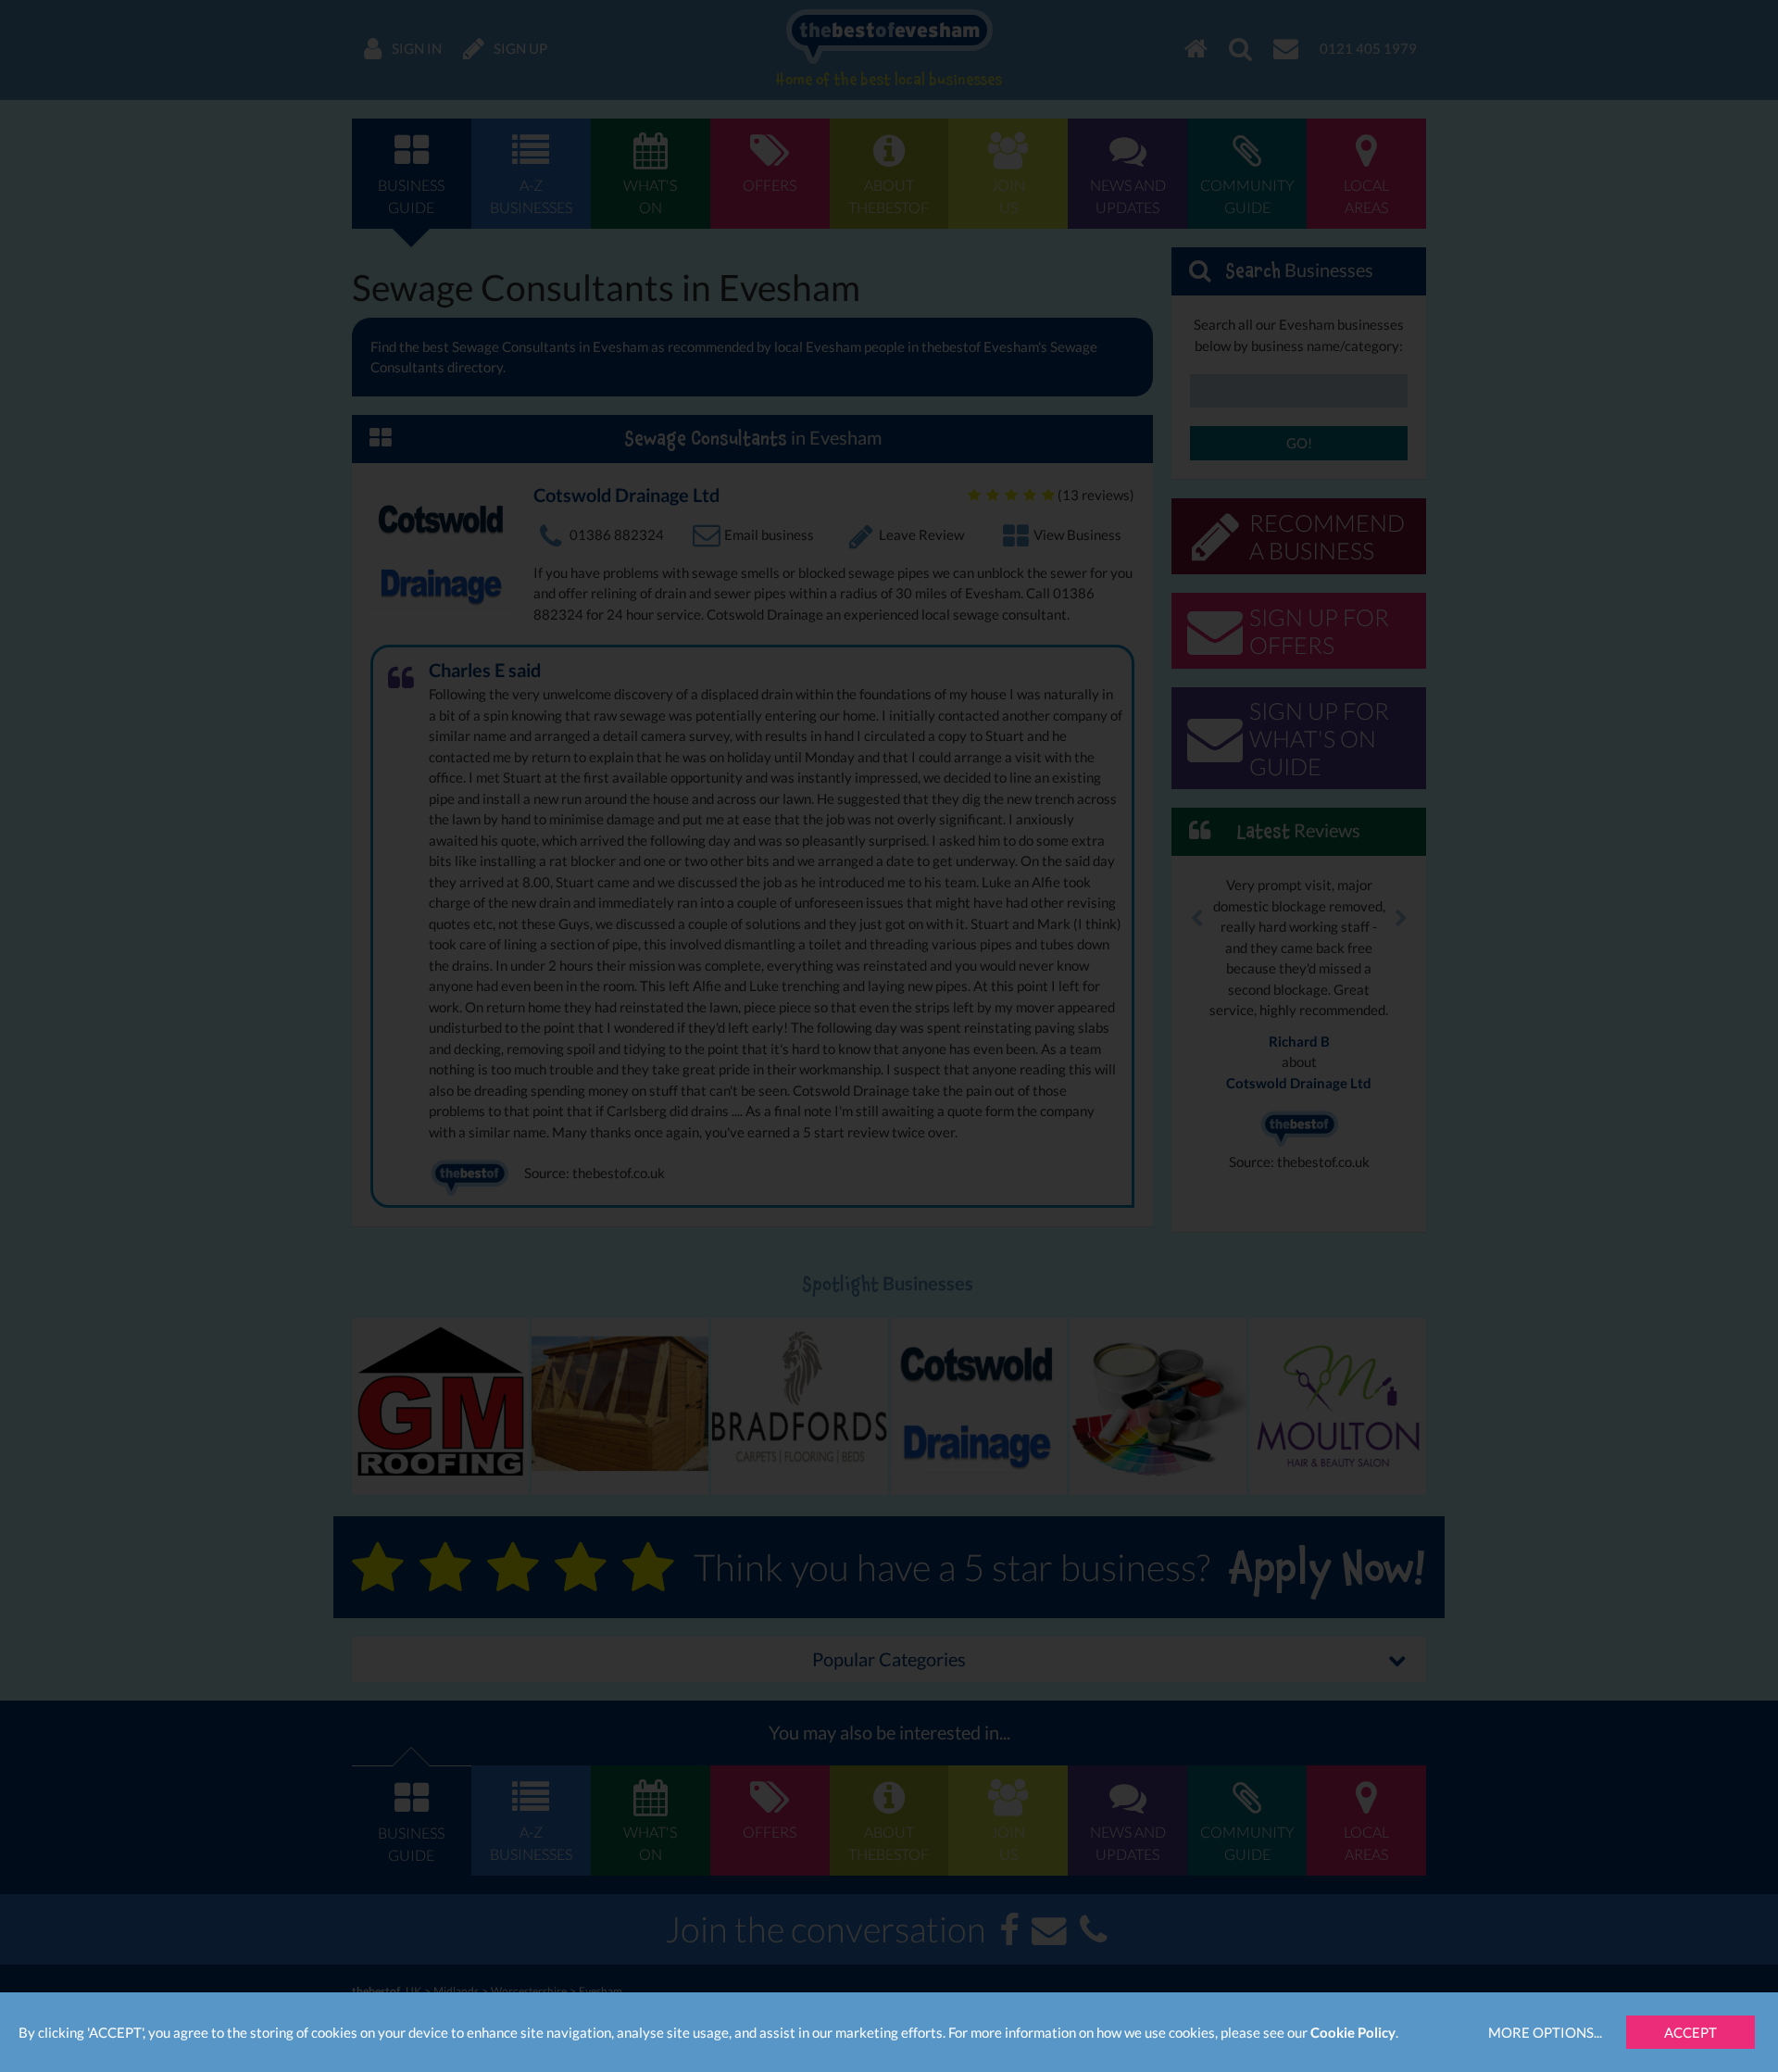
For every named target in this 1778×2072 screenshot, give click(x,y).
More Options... (1545, 2032)
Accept (1690, 2032)
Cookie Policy (1353, 2032)
